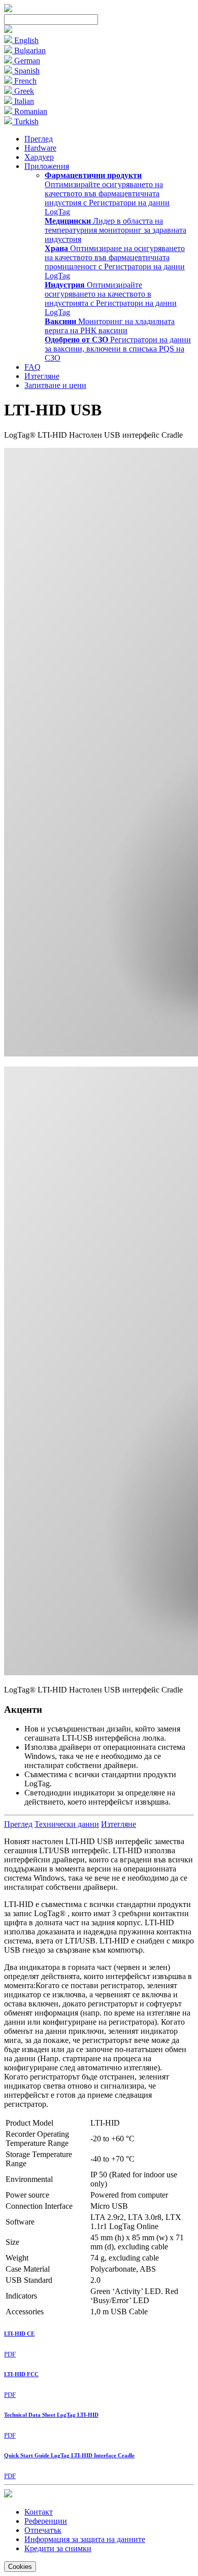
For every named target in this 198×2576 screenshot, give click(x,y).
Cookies (20, 2567)
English (25, 40)
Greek (23, 91)
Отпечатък (43, 2530)
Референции (46, 2521)
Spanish (26, 71)
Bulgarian (29, 50)
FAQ (32, 367)
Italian (23, 101)
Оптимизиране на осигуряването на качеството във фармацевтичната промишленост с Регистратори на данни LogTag (115, 262)
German (26, 61)
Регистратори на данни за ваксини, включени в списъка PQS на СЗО (118, 349)
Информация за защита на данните (85, 2539)
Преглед (39, 139)
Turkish (25, 121)
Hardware (40, 148)
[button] (8, 30)
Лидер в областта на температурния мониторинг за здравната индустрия (115, 230)
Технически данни (67, 1824)
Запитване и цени (55, 385)
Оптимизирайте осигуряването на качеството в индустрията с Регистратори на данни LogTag (111, 298)
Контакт (39, 2512)
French (24, 81)
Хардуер (39, 157)
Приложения (47, 166)
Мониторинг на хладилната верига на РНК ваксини (110, 326)
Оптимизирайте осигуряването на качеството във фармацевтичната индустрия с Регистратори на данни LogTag (107, 193)
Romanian (30, 111)
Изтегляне (42, 376)
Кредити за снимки (58, 2548)
